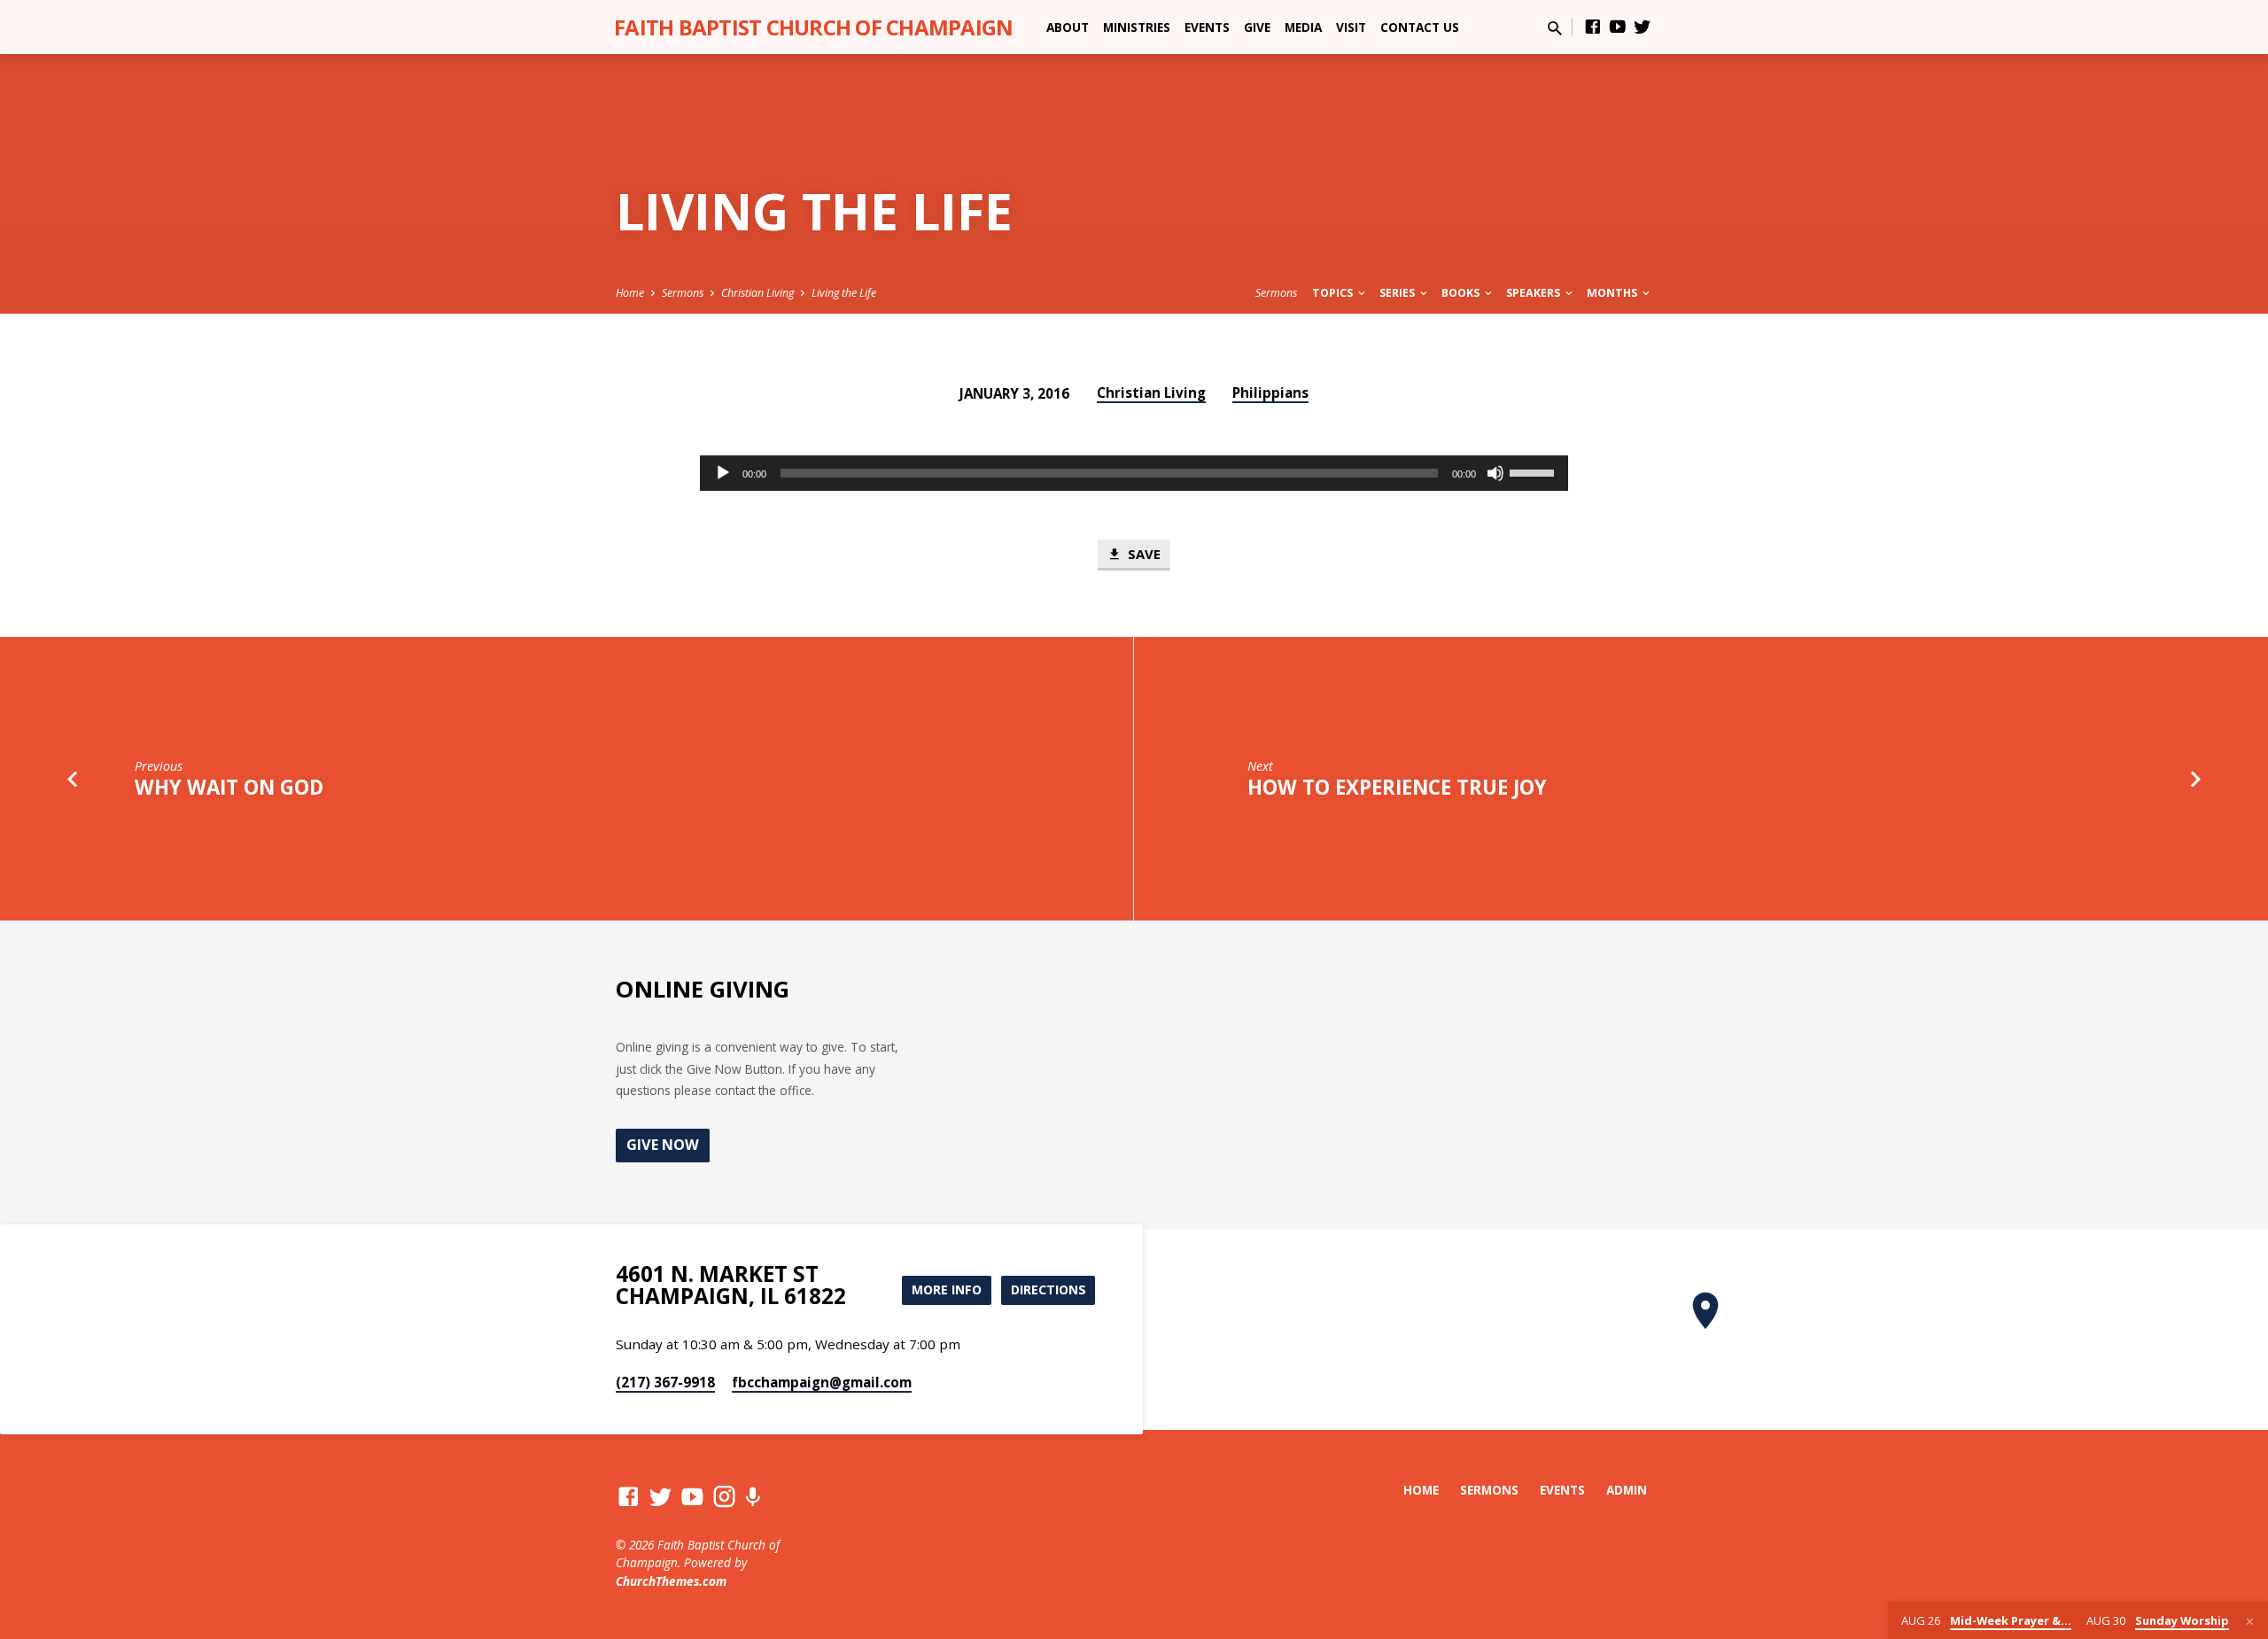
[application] (1134, 473)
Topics (1334, 293)
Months (1613, 293)
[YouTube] (1618, 26)
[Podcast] (753, 1497)
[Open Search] (1555, 28)
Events (1207, 27)
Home (630, 293)
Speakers (1534, 293)
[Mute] (1495, 473)
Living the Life (844, 293)
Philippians (1270, 392)
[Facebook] (1593, 26)
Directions (1049, 1289)
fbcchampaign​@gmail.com (822, 1382)
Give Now (663, 1145)
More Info (947, 1289)
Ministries (1137, 27)
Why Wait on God (229, 787)
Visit (1351, 27)
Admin (1627, 1490)
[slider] (1534, 471)
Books (1462, 293)
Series (1398, 293)
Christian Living (757, 293)
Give (1257, 27)
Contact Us (1420, 27)
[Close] (2250, 1621)
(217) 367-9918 (665, 1382)
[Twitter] (1643, 26)
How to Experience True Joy (1397, 787)
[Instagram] (724, 1496)
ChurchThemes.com (671, 1581)
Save (1142, 554)
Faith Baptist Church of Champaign (813, 27)
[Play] (723, 473)
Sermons (683, 293)
